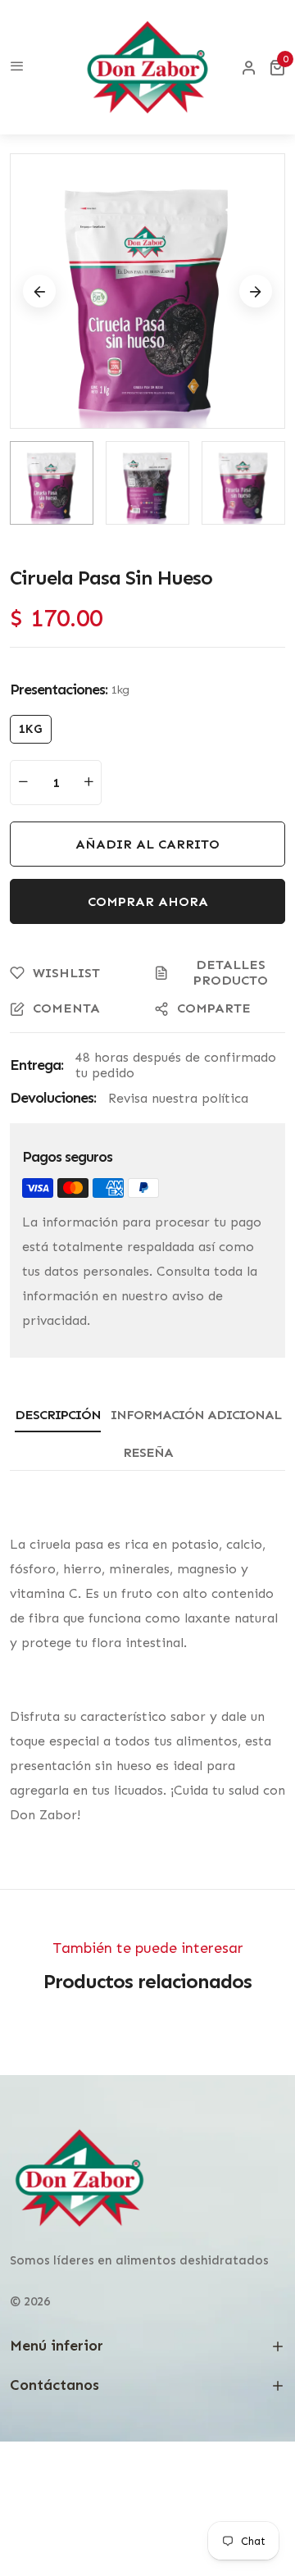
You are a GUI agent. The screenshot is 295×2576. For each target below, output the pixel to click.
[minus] (23, 783)
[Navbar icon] (17, 67)
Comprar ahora (148, 901)
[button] (277, 67)
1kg (31, 729)
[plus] (88, 783)
